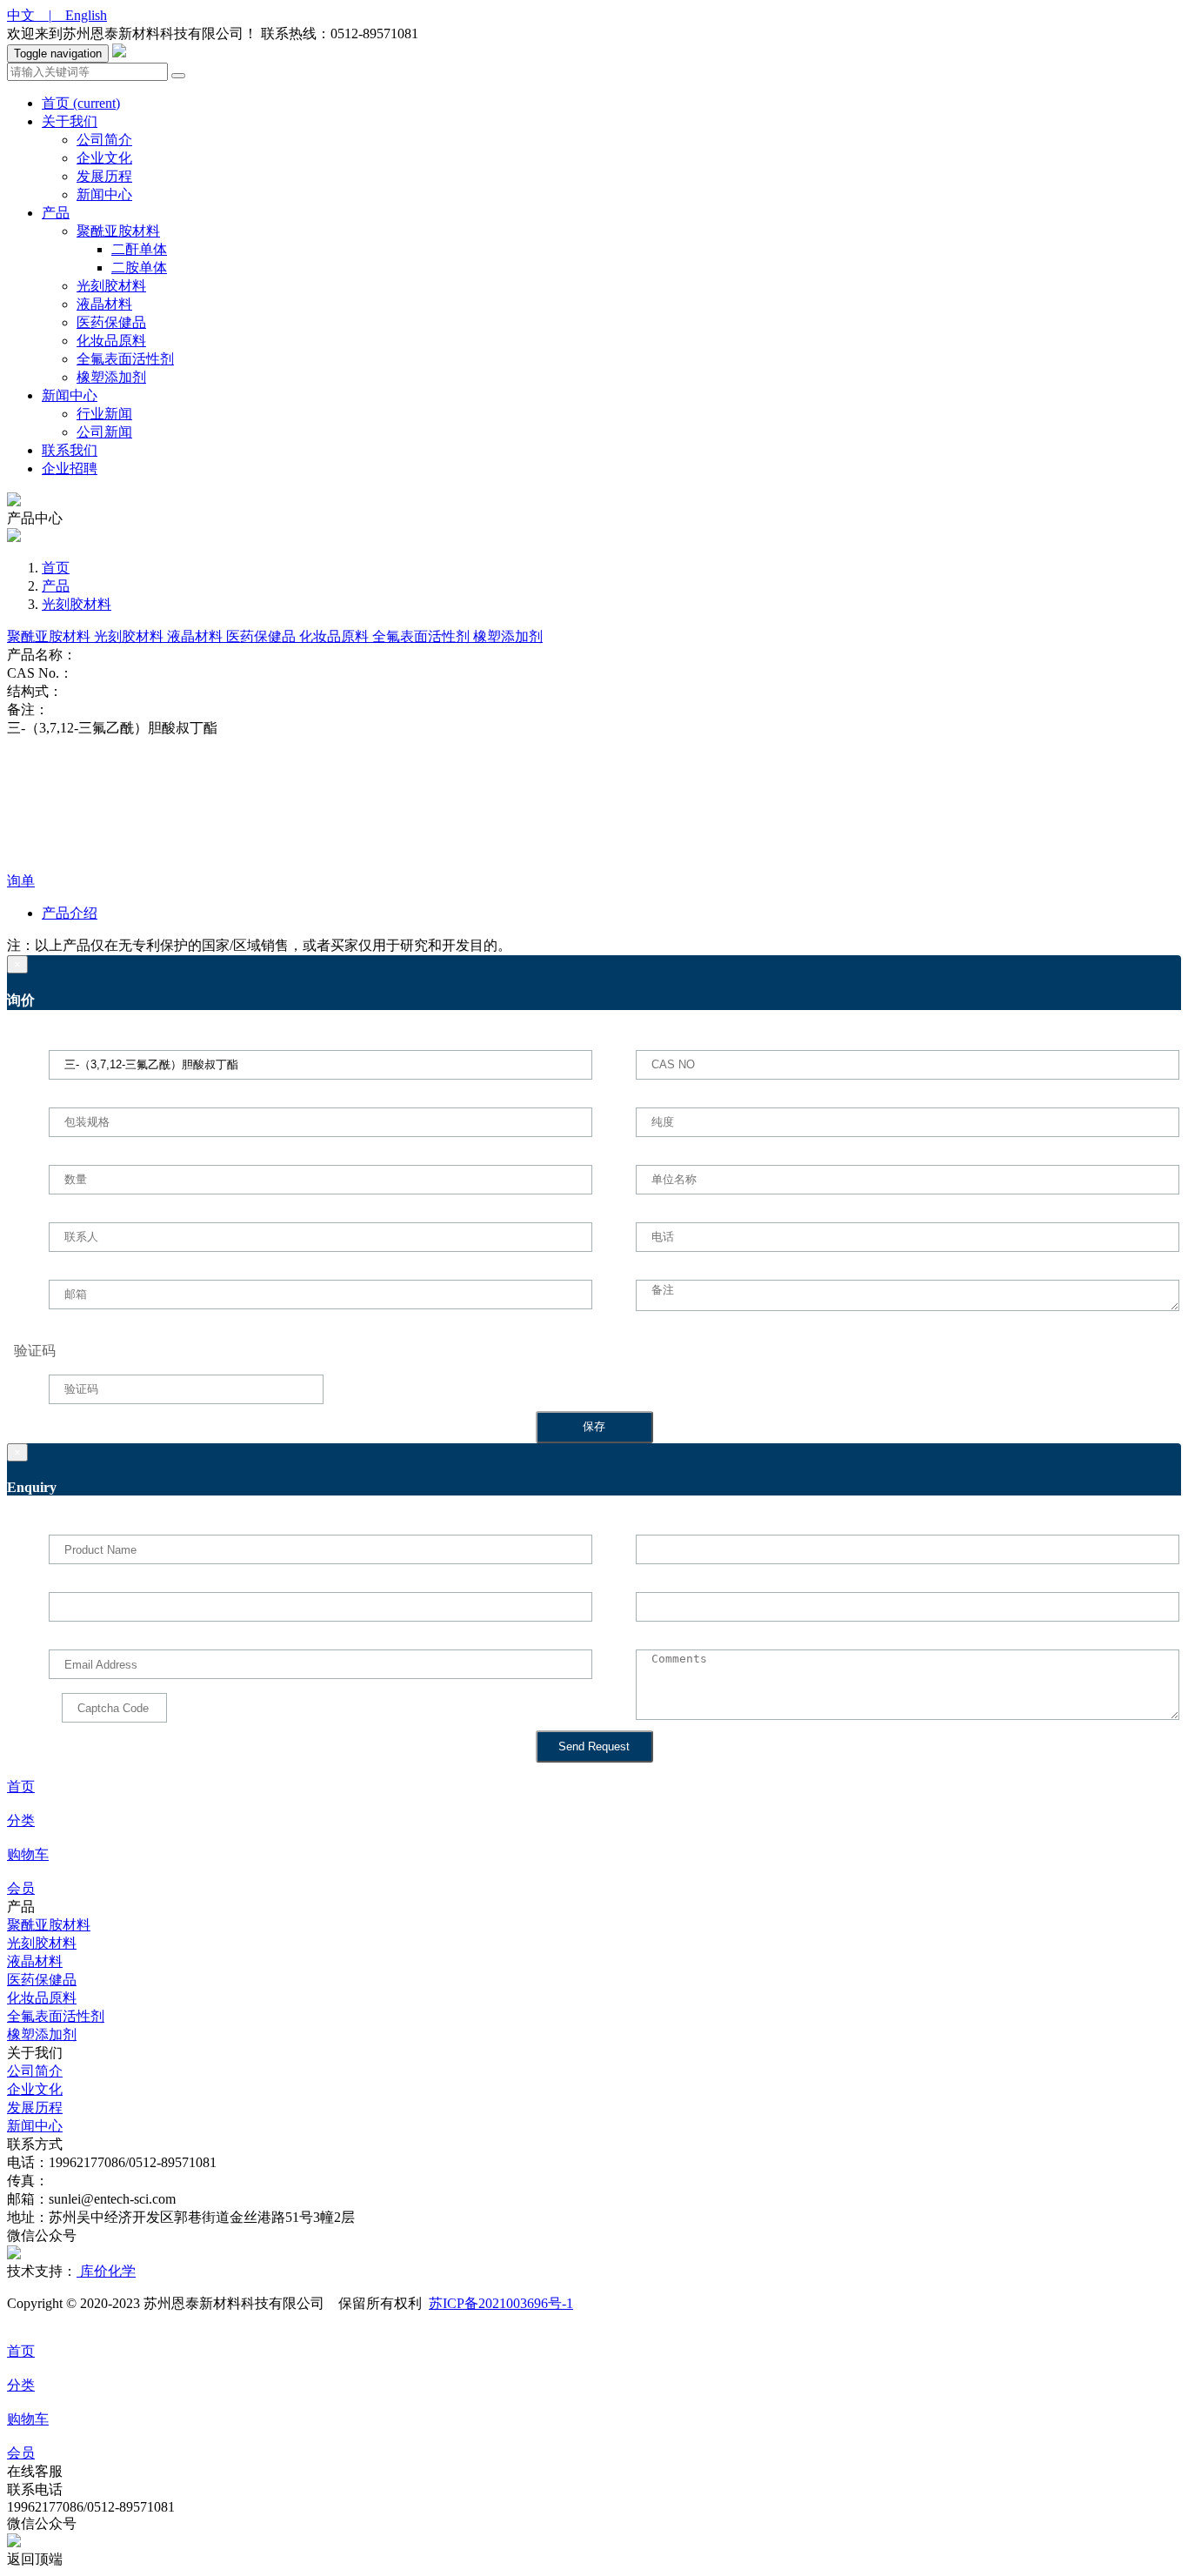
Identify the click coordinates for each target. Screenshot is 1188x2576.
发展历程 (104, 176)
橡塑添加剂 (111, 377)
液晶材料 (104, 304)
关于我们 (70, 121)
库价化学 (106, 2271)
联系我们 (70, 450)
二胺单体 (139, 268)
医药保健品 (111, 322)
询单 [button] (21, 881)
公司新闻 (104, 432)
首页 (81, 103)
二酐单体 (139, 249)
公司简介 (104, 140)
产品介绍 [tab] (70, 913)
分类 (21, 1820)
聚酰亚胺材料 (118, 231)
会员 (21, 1888)
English (79, 15)
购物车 (28, 1854)
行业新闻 (104, 414)
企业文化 (104, 158)
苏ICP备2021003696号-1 (501, 2303)
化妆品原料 (111, 341)
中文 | (29, 15)
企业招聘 (70, 468)
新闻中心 (104, 194)
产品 (56, 213)
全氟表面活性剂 (125, 359)
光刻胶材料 (111, 286)
